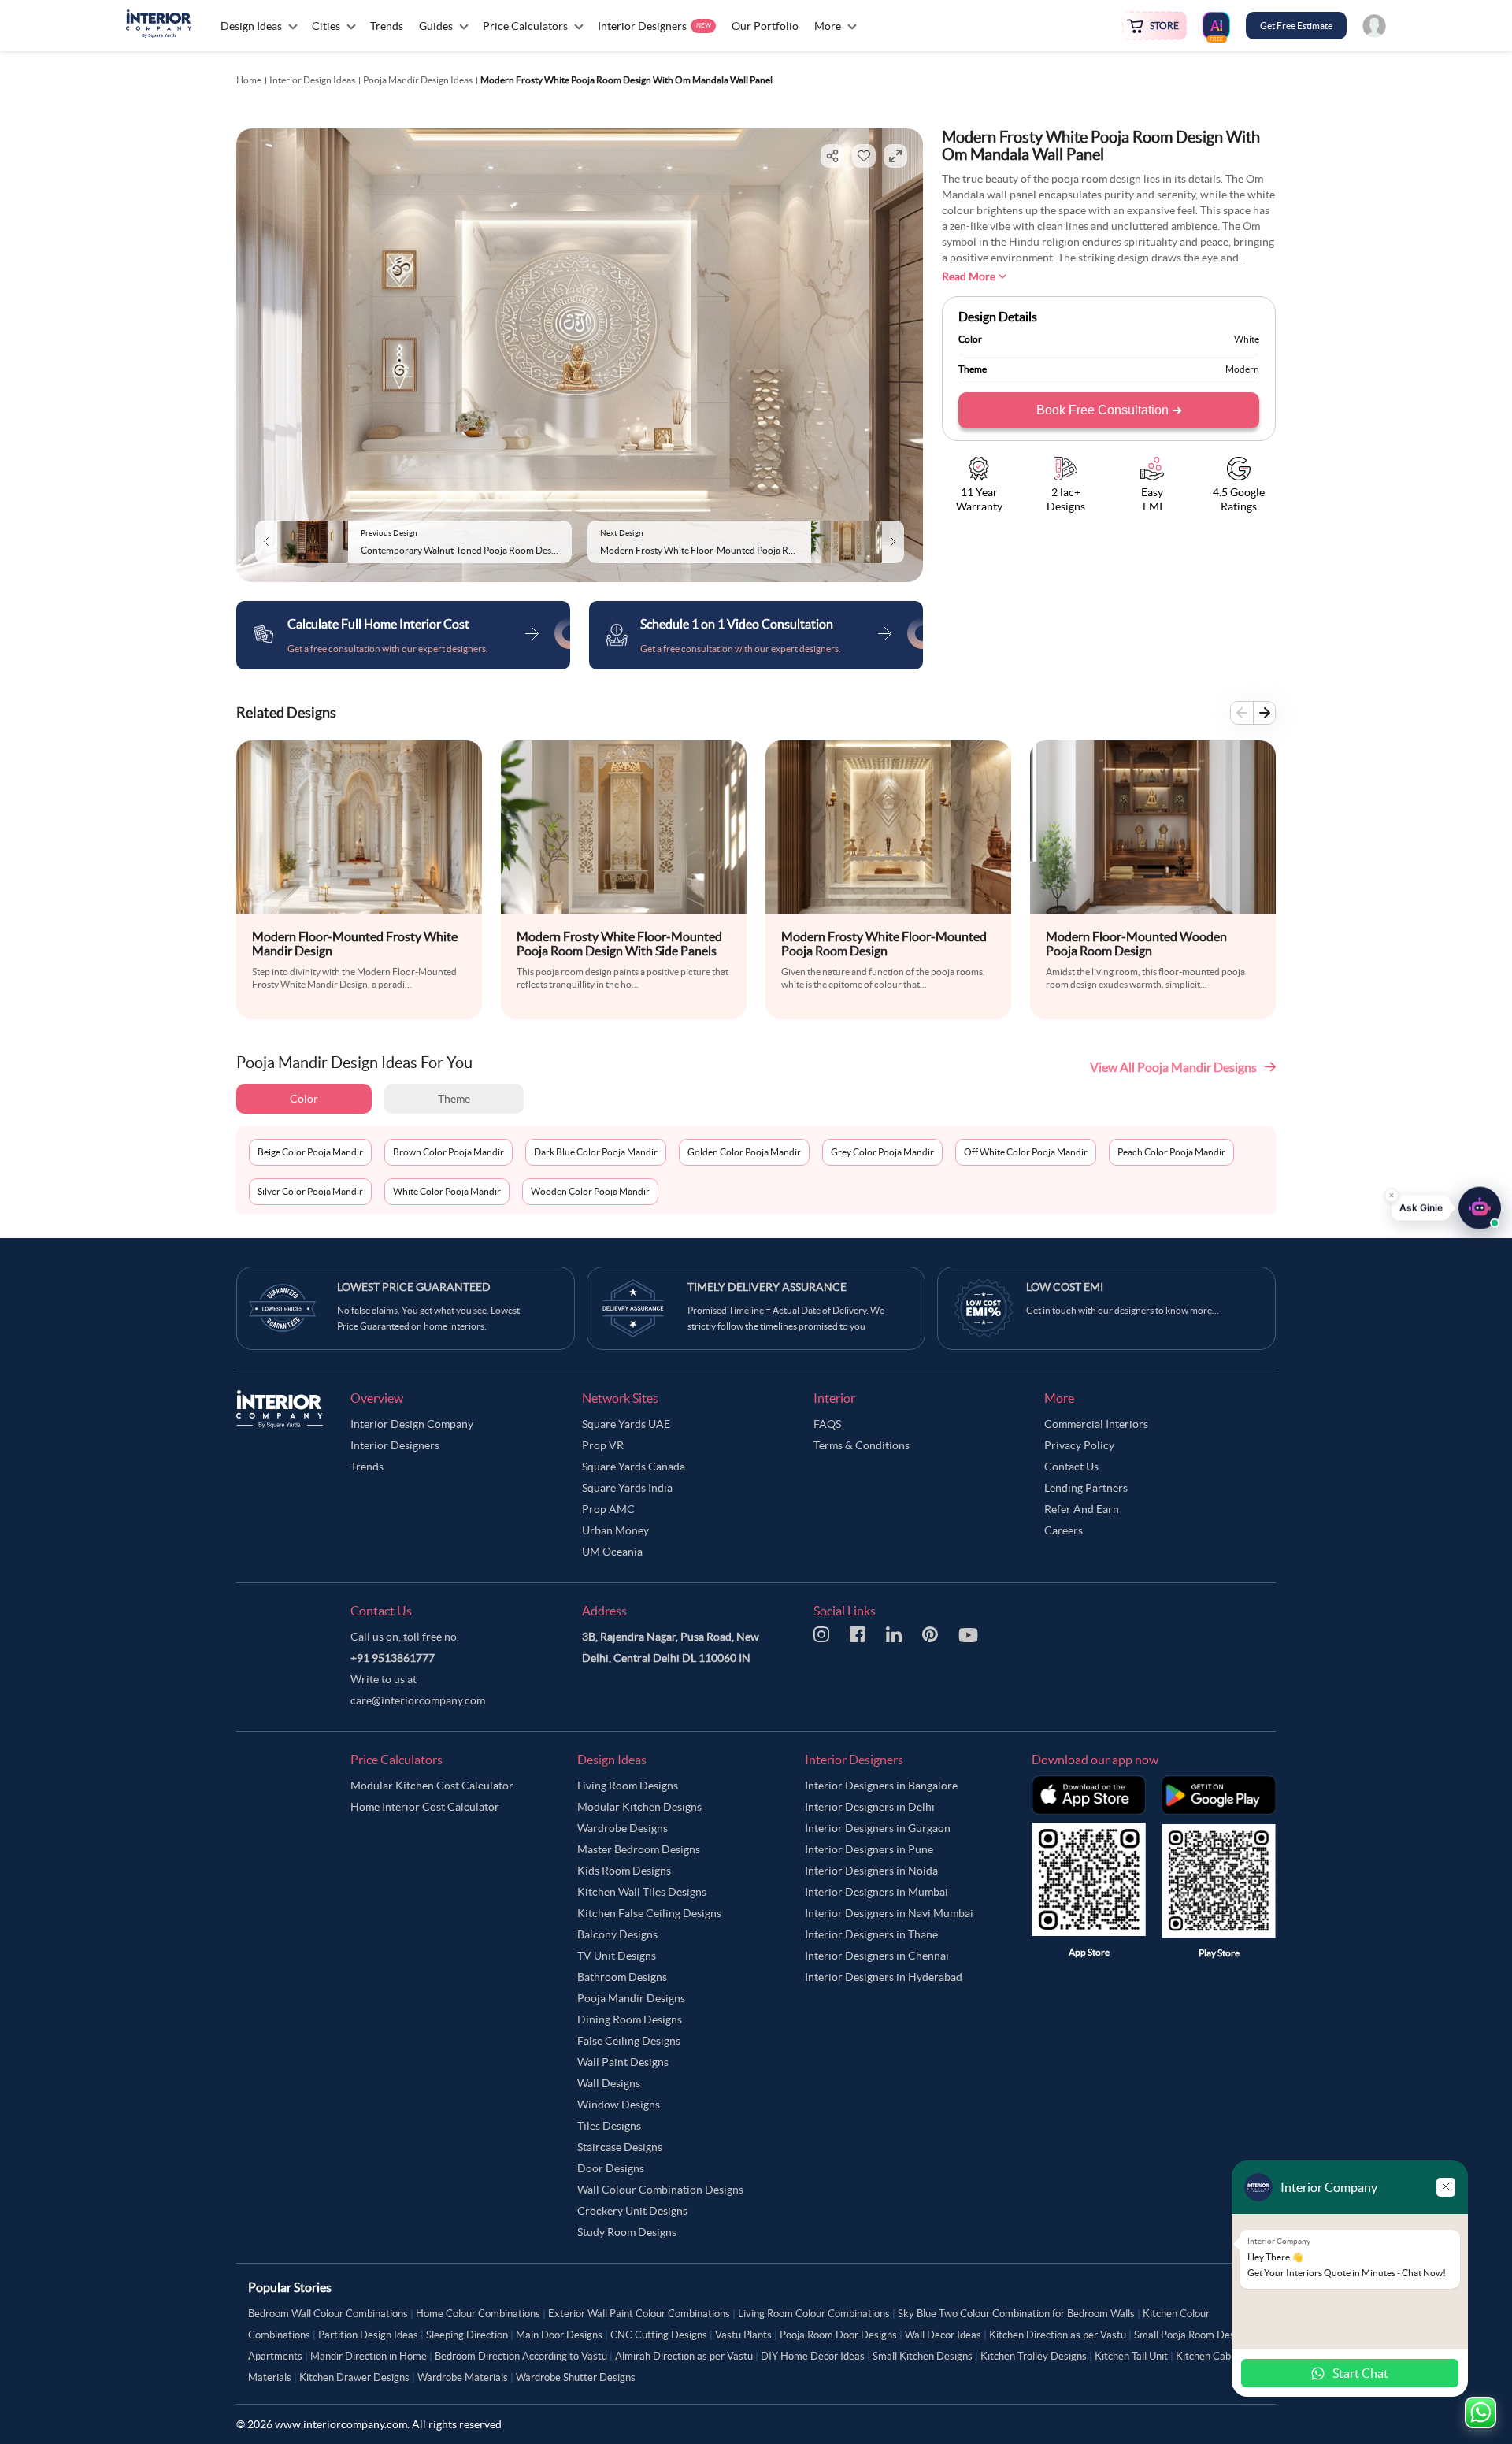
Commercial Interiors (1096, 1424)
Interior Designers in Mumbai (876, 1892)
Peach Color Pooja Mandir (1171, 1152)
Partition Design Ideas (368, 2335)
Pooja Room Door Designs (838, 2335)
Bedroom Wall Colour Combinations (328, 2314)
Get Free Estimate (1296, 26)
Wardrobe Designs (623, 1828)
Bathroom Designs (622, 1977)
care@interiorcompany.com (418, 1700)
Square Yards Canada (634, 1467)
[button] (1446, 1212)
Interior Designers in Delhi (870, 1807)
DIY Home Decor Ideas (813, 2356)
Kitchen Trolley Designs (1034, 2356)
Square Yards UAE (626, 1424)
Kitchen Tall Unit (1131, 2356)
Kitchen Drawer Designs (354, 2377)
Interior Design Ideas (312, 80)
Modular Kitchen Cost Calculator (432, 1786)
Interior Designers (395, 1445)
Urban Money (615, 1530)
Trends (367, 1467)
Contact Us (1071, 1467)
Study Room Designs (627, 2232)
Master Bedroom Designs (639, 1849)
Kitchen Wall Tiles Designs (642, 1892)
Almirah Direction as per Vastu (684, 2356)
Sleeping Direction (467, 2335)
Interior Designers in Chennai (877, 1956)
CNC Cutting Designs (659, 2335)
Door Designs (611, 2168)
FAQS (827, 1424)
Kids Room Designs (624, 1871)
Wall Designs (609, 2083)
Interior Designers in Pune (869, 1849)
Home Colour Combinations (478, 2314)
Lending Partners (1086, 1488)
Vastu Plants (743, 2335)
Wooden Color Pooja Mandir (590, 1191)
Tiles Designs (609, 2126)
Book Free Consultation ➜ (1109, 410)
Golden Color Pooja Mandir (744, 1152)
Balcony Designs (617, 1934)
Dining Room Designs (630, 2019)
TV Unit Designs (617, 1956)
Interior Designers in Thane (871, 1934)
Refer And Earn (1082, 1509)
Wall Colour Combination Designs (660, 2190)
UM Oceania (612, 1552)
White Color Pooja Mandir (447, 1191)
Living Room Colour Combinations (814, 2314)
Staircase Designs (620, 2147)
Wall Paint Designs (623, 2062)
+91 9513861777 (393, 1658)
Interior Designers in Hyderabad (884, 1977)
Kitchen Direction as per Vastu (1058, 2335)
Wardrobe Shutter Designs (576, 2377)
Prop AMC (608, 1509)
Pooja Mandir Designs (631, 1998)
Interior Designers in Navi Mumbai (889, 1913)
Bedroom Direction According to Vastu (521, 2356)
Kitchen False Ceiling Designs (649, 1913)
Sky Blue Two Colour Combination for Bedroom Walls (1016, 2314)
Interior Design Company (412, 1424)
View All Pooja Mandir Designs (1173, 1067)
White (1247, 339)
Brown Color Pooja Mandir (448, 1152)
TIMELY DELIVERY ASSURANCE (767, 1287)
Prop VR (603, 1445)
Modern (1242, 369)
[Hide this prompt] (1392, 1200)
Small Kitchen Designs (923, 2356)
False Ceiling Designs (629, 2041)
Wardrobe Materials (463, 2377)
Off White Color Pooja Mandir (1026, 1152)
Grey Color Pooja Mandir (882, 1152)
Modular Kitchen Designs (639, 1807)
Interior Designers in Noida (871, 1871)
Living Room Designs (628, 1786)
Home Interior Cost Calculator (425, 1807)
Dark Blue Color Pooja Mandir (596, 1152)
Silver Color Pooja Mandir (310, 1191)
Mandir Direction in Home (369, 2356)
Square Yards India (627, 1488)
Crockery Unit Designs (632, 2211)
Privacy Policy (1079, 1445)
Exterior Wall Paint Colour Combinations (639, 2314)
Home (249, 80)
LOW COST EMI (1065, 1287)
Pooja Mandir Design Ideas (418, 80)
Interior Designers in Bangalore (881, 1786)
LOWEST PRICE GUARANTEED (414, 1287)
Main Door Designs (559, 2335)
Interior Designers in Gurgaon (878, 1828)
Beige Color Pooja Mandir (310, 1152)
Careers (1064, 1530)
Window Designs (619, 2105)
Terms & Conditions (862, 1445)
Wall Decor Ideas (943, 2335)
